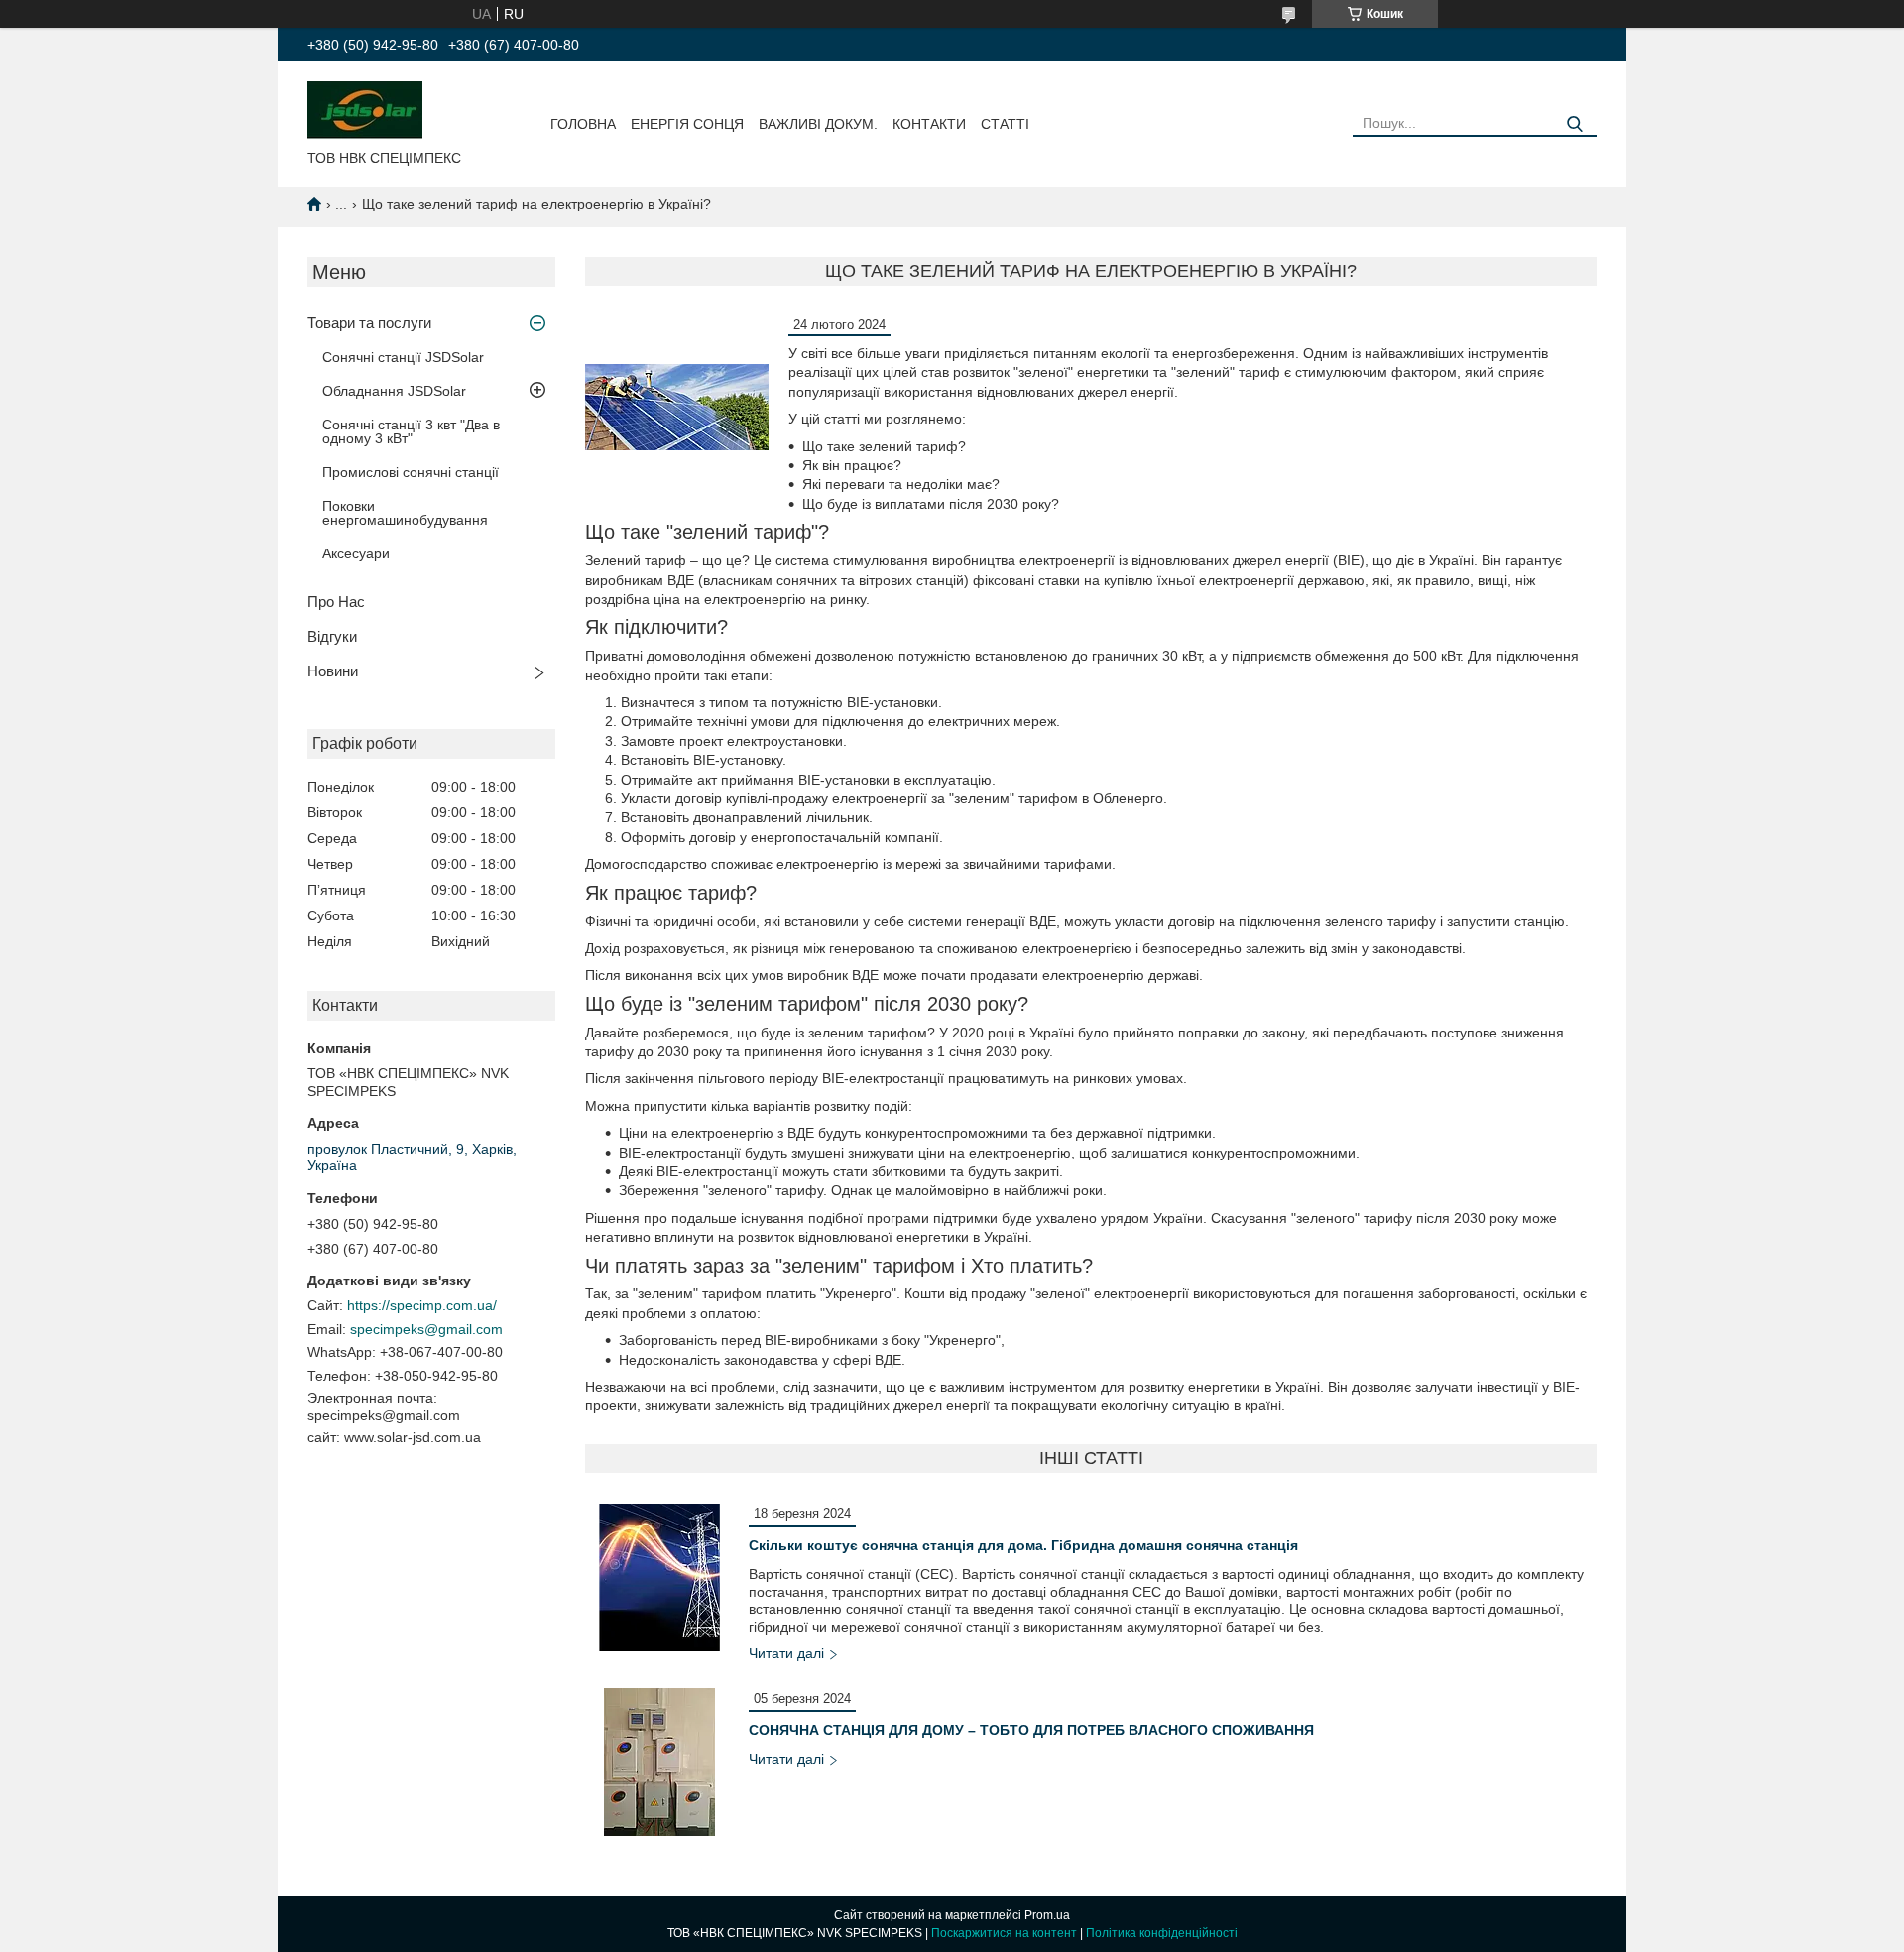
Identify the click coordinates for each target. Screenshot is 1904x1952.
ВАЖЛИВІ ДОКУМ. (818, 124)
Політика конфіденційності (1162, 1933)
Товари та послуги (369, 323)
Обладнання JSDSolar (394, 391)
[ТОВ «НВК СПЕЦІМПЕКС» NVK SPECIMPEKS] (365, 109)
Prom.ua (1047, 1915)
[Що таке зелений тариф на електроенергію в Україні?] (677, 407)
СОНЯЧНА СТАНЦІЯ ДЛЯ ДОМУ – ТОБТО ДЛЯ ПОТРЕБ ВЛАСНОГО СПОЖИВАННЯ (1031, 1730)
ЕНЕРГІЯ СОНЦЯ (687, 124)
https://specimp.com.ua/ (422, 1305)
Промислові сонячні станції (411, 472)
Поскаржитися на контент (1004, 1933)
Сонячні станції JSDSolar (403, 357)
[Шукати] (1574, 124)
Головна (583, 124)
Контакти (929, 124)
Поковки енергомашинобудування (405, 513)
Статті (1005, 124)
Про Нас (336, 602)
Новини (333, 671)
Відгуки (332, 636)
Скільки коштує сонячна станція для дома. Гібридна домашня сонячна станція (1023, 1545)
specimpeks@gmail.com (426, 1329)
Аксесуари (356, 553)
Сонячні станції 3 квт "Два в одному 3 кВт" (411, 431)
